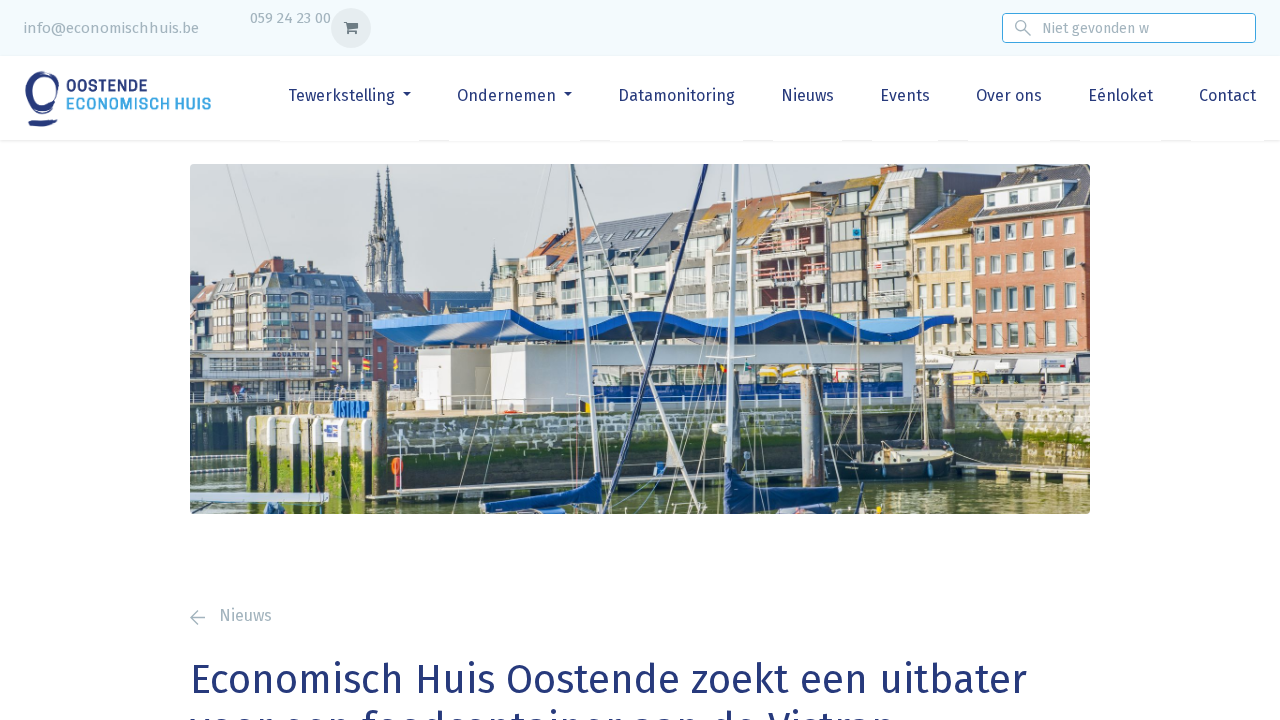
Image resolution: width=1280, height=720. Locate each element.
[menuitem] (349, 96)
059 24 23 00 (290, 18)
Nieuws (243, 615)
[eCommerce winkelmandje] (351, 28)
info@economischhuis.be (111, 28)
